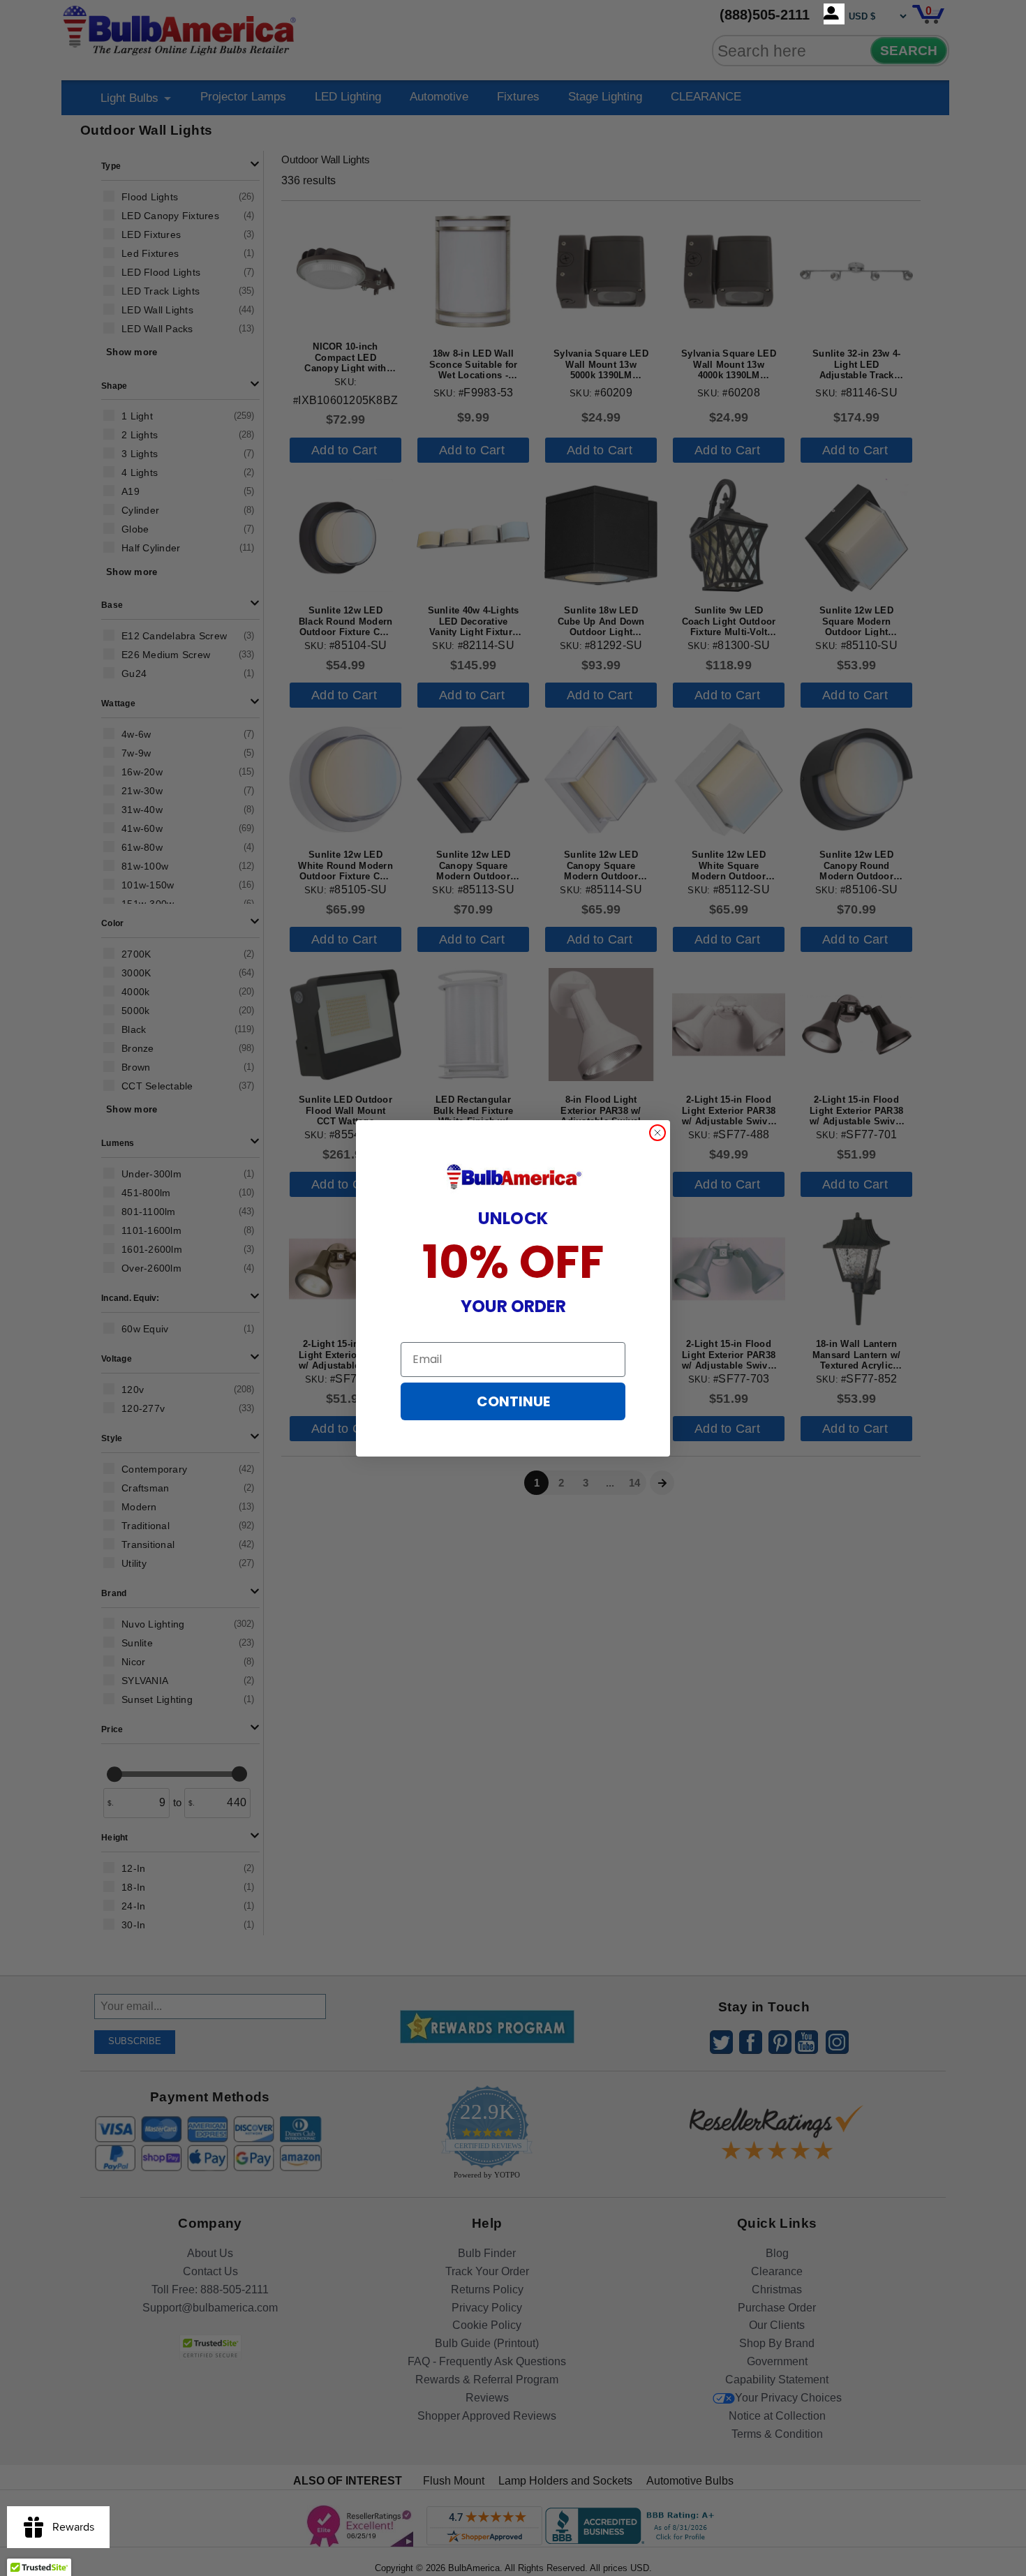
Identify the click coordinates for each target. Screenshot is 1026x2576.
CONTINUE (513, 1401)
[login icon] (834, 14)
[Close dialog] (657, 1133)
